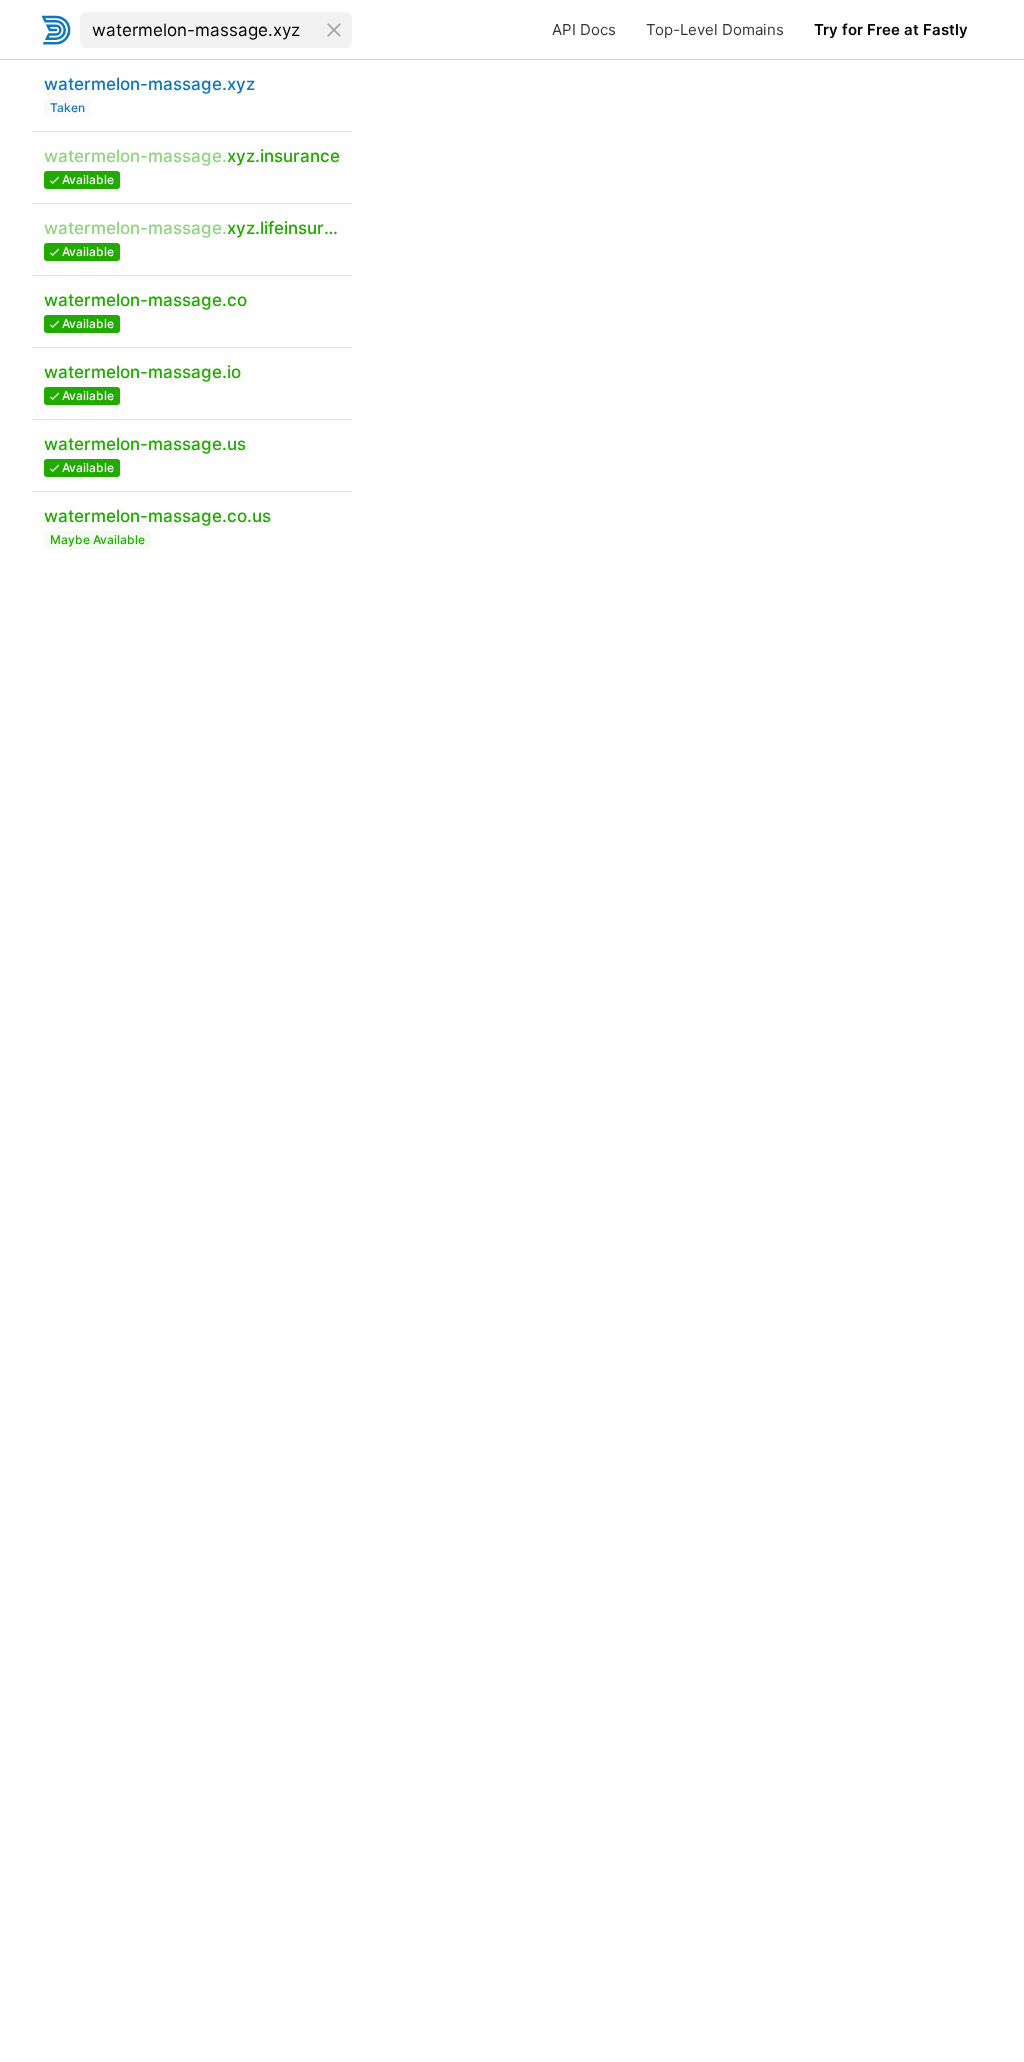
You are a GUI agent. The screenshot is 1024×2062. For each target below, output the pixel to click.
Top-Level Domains (715, 29)
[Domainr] (56, 30)
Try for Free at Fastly (891, 29)
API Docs (584, 29)
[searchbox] (216, 30)
